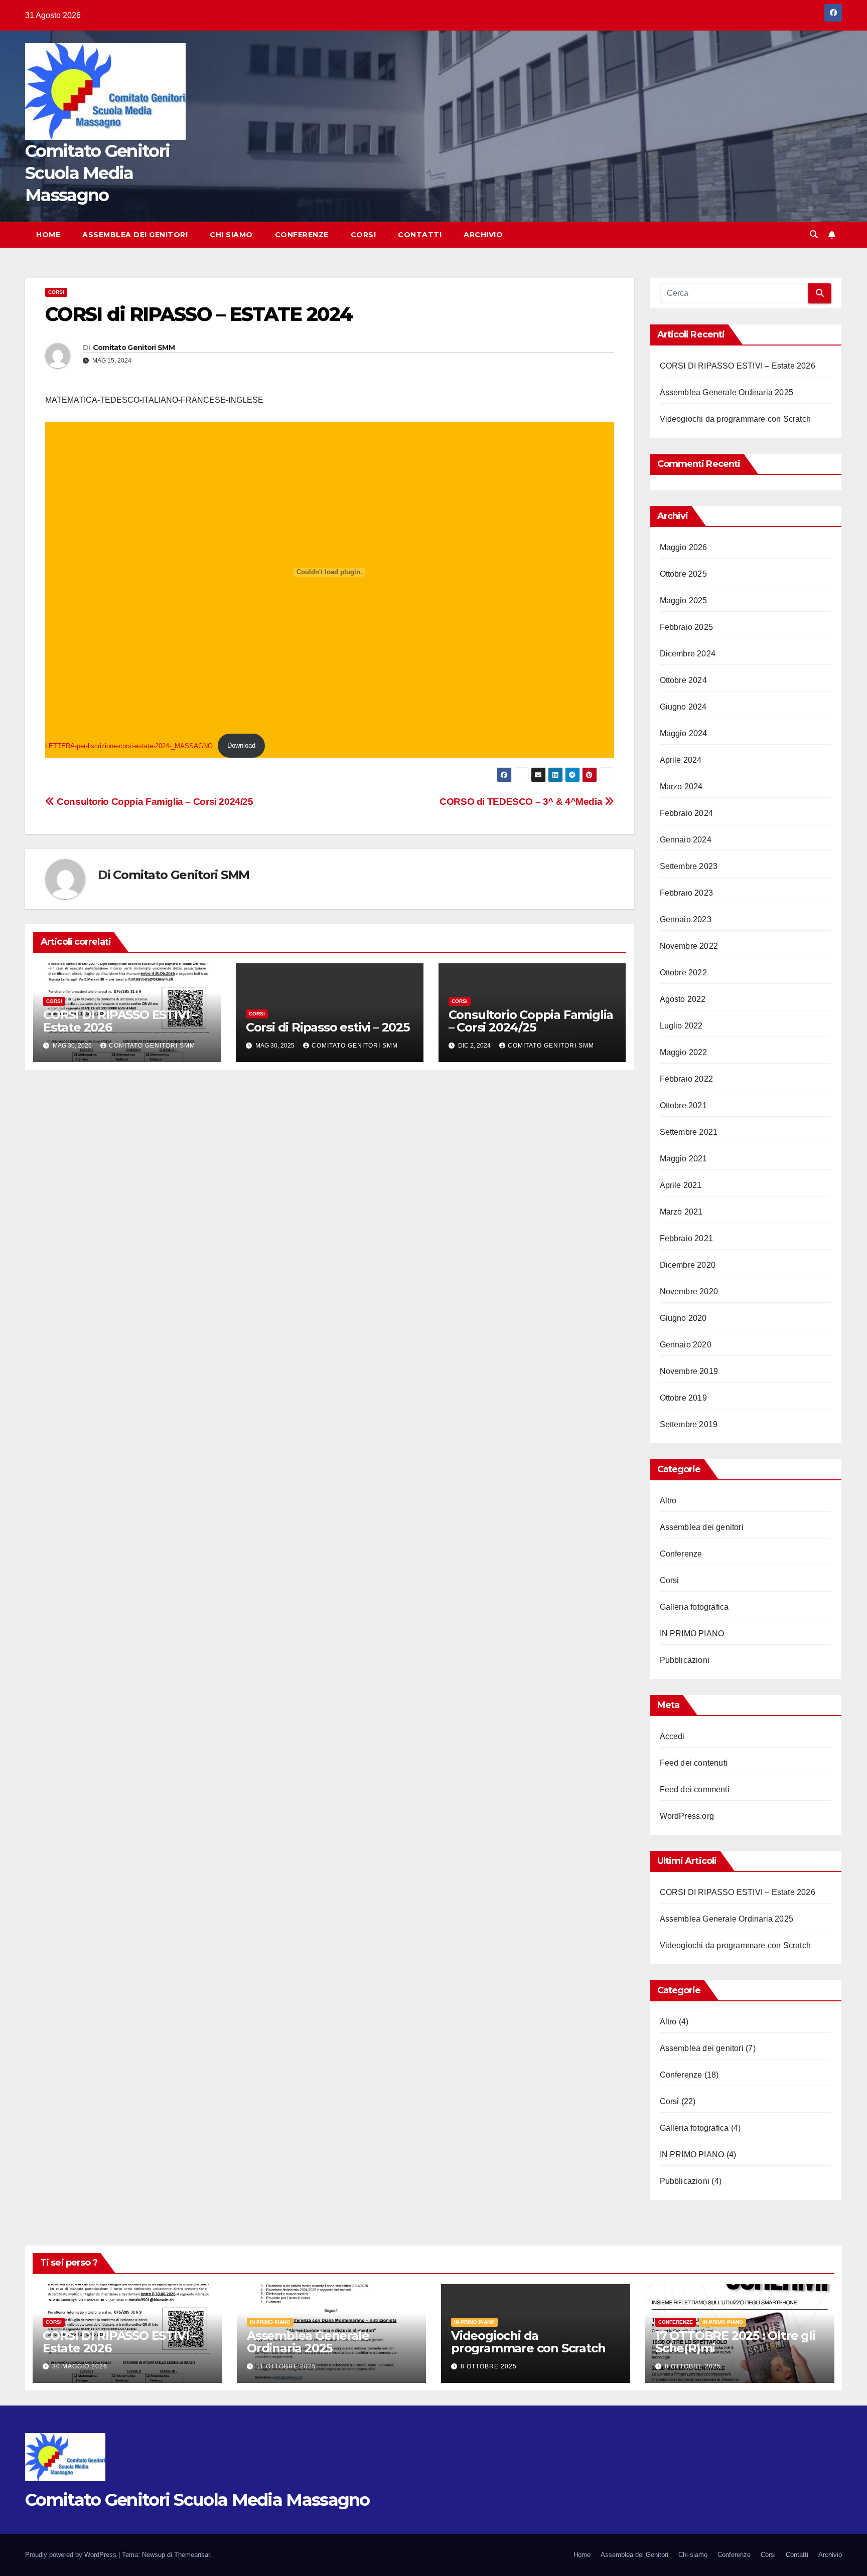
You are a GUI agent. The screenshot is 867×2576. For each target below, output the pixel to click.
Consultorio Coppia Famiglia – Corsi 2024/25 (154, 802)
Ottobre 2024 (683, 680)
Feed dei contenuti (694, 1763)
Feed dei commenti (695, 1789)
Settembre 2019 (689, 1424)
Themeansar (192, 2555)
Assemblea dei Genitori (135, 235)
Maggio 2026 (684, 547)
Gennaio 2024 (686, 840)
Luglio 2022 (681, 1026)
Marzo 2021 (681, 1212)
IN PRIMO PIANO (692, 1634)
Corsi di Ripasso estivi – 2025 (328, 1027)
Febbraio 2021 (687, 1238)
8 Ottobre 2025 (489, 2366)
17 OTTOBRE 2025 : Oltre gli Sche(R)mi (735, 2342)
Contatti (420, 235)
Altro (668, 1501)
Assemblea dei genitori (702, 1527)
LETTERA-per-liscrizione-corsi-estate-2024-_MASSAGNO (129, 745)
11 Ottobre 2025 (286, 2366)
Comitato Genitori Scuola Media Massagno (97, 173)
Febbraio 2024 (687, 813)
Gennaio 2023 (686, 919)
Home (48, 235)
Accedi (672, 1736)
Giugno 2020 (683, 1318)
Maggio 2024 (684, 733)
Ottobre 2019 (683, 1398)
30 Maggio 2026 (80, 2366)
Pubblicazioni (685, 1660)
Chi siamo (231, 235)
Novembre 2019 (689, 1371)
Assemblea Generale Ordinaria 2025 (727, 392)
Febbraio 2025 (687, 627)
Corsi (364, 235)
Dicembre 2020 (688, 1265)
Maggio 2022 (684, 1052)
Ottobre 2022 (683, 973)
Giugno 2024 (683, 707)
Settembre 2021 (689, 1132)
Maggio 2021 (684, 1159)
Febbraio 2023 (687, 893)
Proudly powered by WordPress (72, 2555)
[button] (814, 234)
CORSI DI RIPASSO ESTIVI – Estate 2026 (120, 1021)
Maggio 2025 (684, 600)
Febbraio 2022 (687, 1079)
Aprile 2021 (681, 1185)
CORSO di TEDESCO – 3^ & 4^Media (522, 802)
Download (241, 745)
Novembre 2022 (689, 946)
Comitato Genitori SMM (134, 348)
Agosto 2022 (683, 999)
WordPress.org (687, 1816)
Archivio (483, 235)
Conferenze (302, 235)
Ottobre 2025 (683, 574)
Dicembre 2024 (688, 654)
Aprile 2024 (681, 760)
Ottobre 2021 (683, 1105)
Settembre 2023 (689, 866)
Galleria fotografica (694, 1607)
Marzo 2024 (681, 787)
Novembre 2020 (689, 1292)
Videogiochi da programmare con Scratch (736, 419)
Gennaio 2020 (686, 1345)
